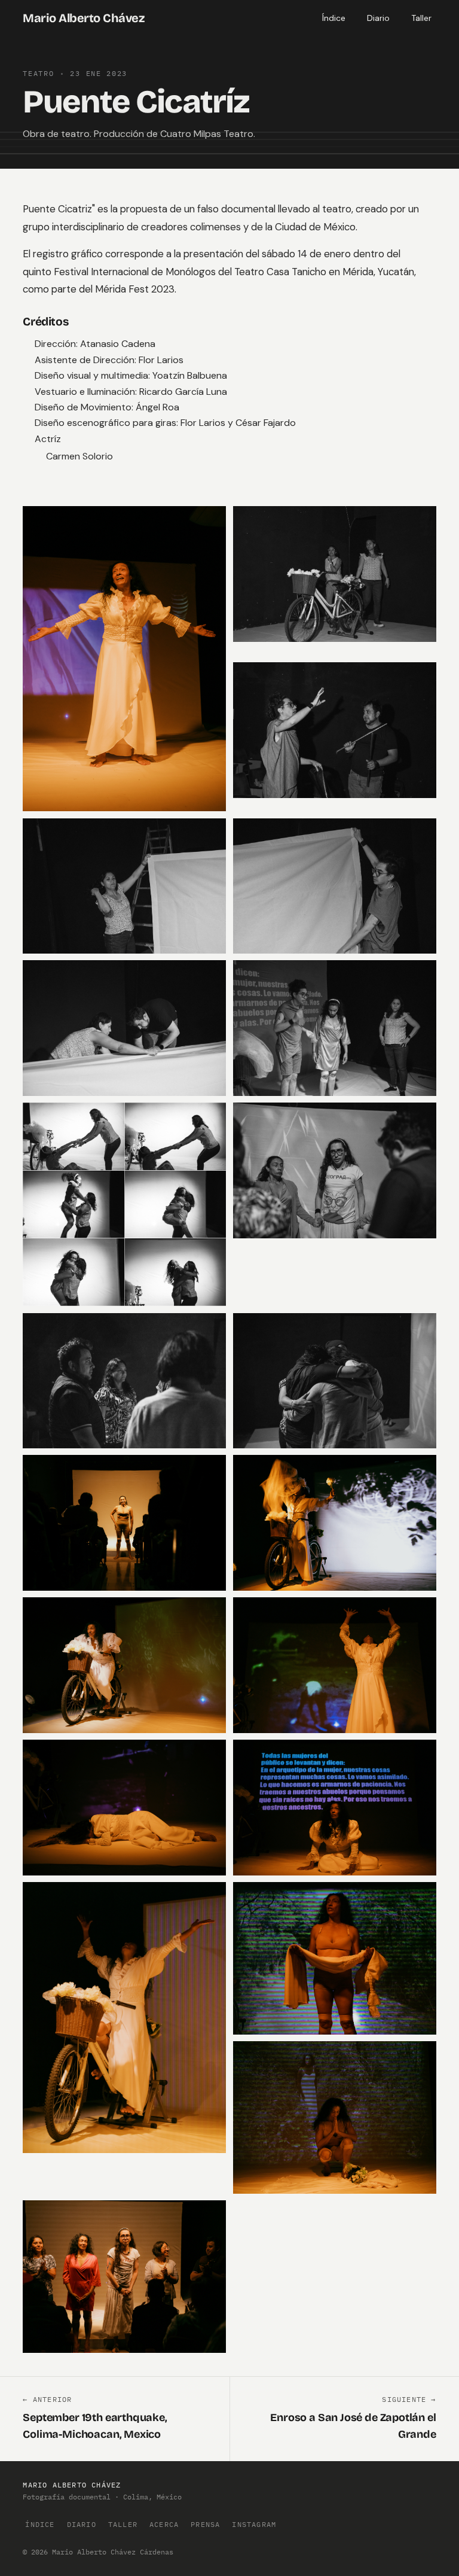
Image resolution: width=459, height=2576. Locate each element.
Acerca (164, 2524)
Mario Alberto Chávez (83, 18)
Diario (378, 18)
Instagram (254, 2524)
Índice (334, 18)
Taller (421, 18)
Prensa (205, 2524)
